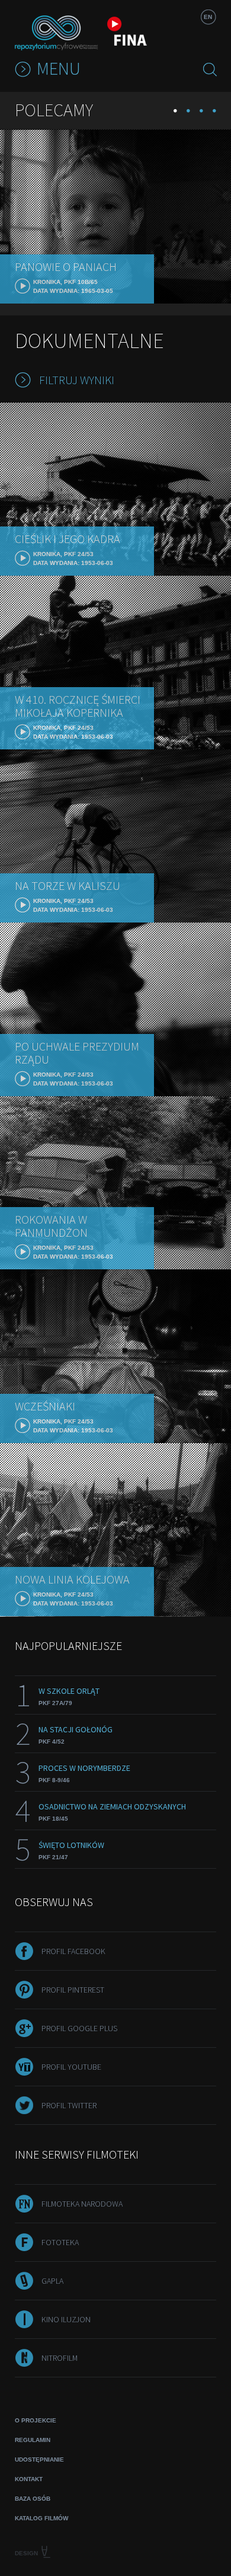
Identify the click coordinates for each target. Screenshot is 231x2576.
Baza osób (33, 2499)
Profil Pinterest (73, 1990)
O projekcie (36, 2420)
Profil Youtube (71, 2067)
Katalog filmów (41, 2518)
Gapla (52, 2281)
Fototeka (60, 2242)
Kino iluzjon (66, 2319)
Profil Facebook (73, 1951)
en (208, 17)
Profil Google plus (79, 2028)
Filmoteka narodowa (82, 2204)
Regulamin (33, 2440)
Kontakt (29, 2479)
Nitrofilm (60, 2358)
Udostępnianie (39, 2460)
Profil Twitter (69, 2105)
